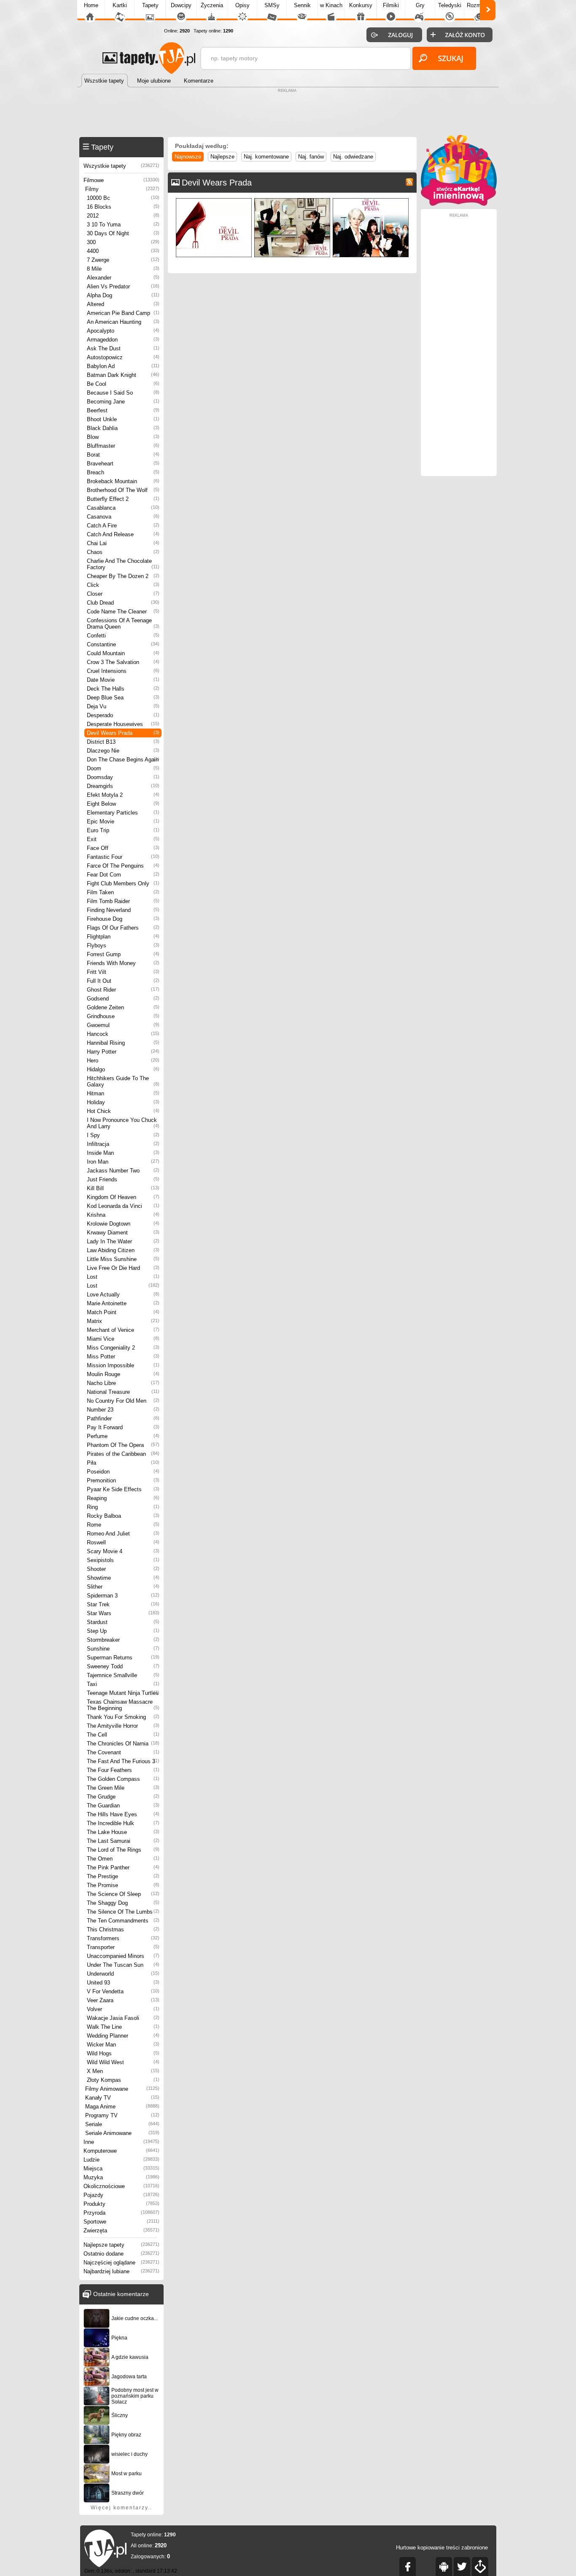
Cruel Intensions (123, 671)
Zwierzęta (121, 2230)
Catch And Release (123, 534)
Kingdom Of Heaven (123, 1197)
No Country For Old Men (123, 1401)
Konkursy (361, 5)
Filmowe (121, 180)
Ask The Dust (123, 348)
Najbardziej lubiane (121, 2271)
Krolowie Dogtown (123, 1224)
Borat (123, 455)
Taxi (123, 1684)
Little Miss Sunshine (123, 1259)
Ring (123, 1507)
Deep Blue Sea (123, 698)
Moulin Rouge (123, 1374)
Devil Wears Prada (123, 733)
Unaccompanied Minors (123, 1956)
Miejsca (121, 2169)
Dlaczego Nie (123, 751)
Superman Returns (123, 1658)
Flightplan (123, 937)
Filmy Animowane (122, 2089)
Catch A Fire (123, 526)
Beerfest (123, 410)
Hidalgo (123, 1069)
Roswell (123, 1542)
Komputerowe (121, 2151)
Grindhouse (123, 1016)
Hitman (123, 1093)
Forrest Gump (123, 954)
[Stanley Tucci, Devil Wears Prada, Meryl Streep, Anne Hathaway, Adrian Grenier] (371, 200)
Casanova (123, 517)
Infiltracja (123, 1144)
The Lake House (123, 1832)
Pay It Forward (123, 1427)
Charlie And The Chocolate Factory (123, 564)
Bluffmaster (123, 446)
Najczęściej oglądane (121, 2263)
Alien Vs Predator (123, 286)
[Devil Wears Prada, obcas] (214, 200)
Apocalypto (123, 331)
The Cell (123, 1735)
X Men (123, 2071)
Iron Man (123, 1162)
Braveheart (123, 464)
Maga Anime (122, 2107)
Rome (123, 1525)
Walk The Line (123, 2027)
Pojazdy (121, 2195)
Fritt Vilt (123, 972)
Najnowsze (188, 157)
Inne (121, 2142)
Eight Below (123, 804)
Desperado (123, 715)
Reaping (123, 1498)
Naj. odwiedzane (353, 157)
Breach (123, 472)
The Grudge (123, 1797)
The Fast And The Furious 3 (123, 1761)
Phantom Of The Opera (123, 1445)
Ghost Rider (123, 990)
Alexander (123, 278)
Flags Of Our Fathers (123, 928)
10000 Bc (123, 198)
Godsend (123, 999)
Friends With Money (123, 963)
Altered (123, 304)
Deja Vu (123, 706)
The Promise (123, 1885)
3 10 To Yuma (123, 225)
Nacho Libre (123, 1383)
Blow (123, 437)
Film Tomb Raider (123, 901)
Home (91, 5)
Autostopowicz (123, 357)
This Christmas (123, 1929)
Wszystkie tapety (121, 166)
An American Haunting (123, 322)
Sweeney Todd (123, 1666)
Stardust (123, 1622)
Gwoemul (123, 1025)
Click (123, 585)
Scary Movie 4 (123, 1551)
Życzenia (212, 5)
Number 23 (123, 1410)
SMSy (272, 5)
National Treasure (123, 1392)
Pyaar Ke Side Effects (123, 1489)
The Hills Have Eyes (123, 1814)
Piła (123, 1463)
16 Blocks (123, 207)
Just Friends (123, 1179)
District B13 (123, 742)
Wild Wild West (123, 2062)
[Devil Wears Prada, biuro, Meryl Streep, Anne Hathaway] (292, 200)
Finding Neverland (123, 910)
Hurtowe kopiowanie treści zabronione (442, 2548)
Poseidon (123, 1472)
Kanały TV (122, 2098)
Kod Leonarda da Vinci (123, 1206)
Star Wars (123, 1613)
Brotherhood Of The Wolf (123, 490)
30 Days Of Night (123, 233)
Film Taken (123, 892)
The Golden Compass (123, 1779)
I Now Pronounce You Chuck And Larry (123, 1123)
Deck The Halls (123, 689)
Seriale (122, 2124)
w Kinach (331, 5)
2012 (123, 216)
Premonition (123, 1480)
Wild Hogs (123, 2053)
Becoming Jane (123, 402)
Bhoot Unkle (123, 419)
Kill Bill (123, 1188)
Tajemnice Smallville (123, 1675)
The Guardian (123, 1806)
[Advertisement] (288, 114)
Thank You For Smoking (123, 1717)
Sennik (302, 5)
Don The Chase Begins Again (123, 760)
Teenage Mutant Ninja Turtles (123, 1693)
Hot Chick (123, 1111)
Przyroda (121, 2213)
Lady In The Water (123, 1241)
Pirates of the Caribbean (123, 1454)
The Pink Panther (123, 1867)
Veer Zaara (123, 2000)
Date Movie (123, 680)
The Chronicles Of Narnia (123, 1744)
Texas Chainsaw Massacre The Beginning (123, 1705)
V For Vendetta (123, 1991)
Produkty (121, 2204)
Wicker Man (123, 2045)
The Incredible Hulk (123, 1823)
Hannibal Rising (123, 1043)
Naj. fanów (311, 157)
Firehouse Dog (123, 919)
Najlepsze (222, 157)
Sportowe (121, 2222)
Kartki (120, 5)
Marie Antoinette (123, 1303)
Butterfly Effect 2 (123, 499)
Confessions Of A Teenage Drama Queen (123, 624)
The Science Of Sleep (123, 1894)
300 (123, 242)
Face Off (123, 848)
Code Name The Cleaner (123, 612)
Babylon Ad (123, 366)
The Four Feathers (123, 1770)
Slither (123, 1587)
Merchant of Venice (123, 1330)
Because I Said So (123, 393)
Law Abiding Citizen (123, 1250)
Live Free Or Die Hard (123, 1268)
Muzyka (121, 2177)
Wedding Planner (123, 2036)
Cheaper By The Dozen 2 (123, 576)
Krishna (123, 1215)
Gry (420, 5)
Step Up (123, 1631)
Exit (123, 839)
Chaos (123, 552)
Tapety (150, 5)
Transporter (123, 1947)
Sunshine (123, 1649)
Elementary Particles (123, 813)
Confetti (123, 636)
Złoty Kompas (123, 2080)
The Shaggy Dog (123, 1903)
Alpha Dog (123, 295)
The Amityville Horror (123, 1726)
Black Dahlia (123, 428)
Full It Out (123, 981)
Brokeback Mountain (123, 481)
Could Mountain (123, 653)
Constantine (123, 644)
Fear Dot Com (123, 875)
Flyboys (123, 945)
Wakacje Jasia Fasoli (123, 2018)
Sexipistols (123, 1560)
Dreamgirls (123, 786)
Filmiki (391, 5)
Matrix (123, 1321)
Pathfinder (123, 1418)
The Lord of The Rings (123, 1850)
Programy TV (122, 2115)
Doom (123, 768)
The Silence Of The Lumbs (123, 1912)
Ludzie (121, 2160)
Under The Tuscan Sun (123, 1965)
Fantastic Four (123, 857)
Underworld (123, 1974)
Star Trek (123, 1604)
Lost (123, 1277)
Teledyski (450, 5)
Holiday (123, 1102)
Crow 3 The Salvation (123, 662)
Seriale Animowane (122, 2133)
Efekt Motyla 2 (123, 795)
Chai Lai (123, 543)
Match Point (123, 1312)
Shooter (123, 1569)
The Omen (123, 1859)
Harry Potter (123, 1052)
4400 (123, 251)
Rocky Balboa (123, 1516)
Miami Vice (123, 1339)
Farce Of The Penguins (123, 866)
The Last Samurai (123, 1841)
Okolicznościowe (121, 2186)
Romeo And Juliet (123, 1534)
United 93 (123, 1983)
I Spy (123, 1135)
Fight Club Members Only (123, 883)
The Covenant (123, 1752)
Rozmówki (479, 5)
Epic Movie (123, 821)
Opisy (242, 5)
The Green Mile (123, 1788)
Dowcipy (181, 5)
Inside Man (123, 1153)
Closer (123, 594)
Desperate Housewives (123, 724)
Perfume (123, 1436)
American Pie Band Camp (123, 313)
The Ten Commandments (123, 1921)
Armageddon (123, 340)
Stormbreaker (123, 1640)
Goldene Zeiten (123, 1007)
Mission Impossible (123, 1365)
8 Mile (123, 269)
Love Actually (123, 1295)
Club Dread (123, 603)
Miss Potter (123, 1357)
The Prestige (123, 1876)
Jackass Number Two (123, 1171)
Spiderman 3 (123, 1596)
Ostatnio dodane (121, 2254)
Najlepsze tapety (121, 2245)
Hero (123, 1061)
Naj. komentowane (266, 157)
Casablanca (123, 508)
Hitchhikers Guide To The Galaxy (123, 1081)
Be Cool (123, 384)
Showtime (123, 1578)
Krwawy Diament (123, 1233)
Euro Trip (123, 830)
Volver (123, 2009)
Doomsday (123, 777)
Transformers (123, 1938)
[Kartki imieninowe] (459, 204)
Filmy (122, 189)
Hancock (123, 1034)
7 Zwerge (123, 260)
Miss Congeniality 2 (123, 1348)
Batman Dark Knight (123, 375)
